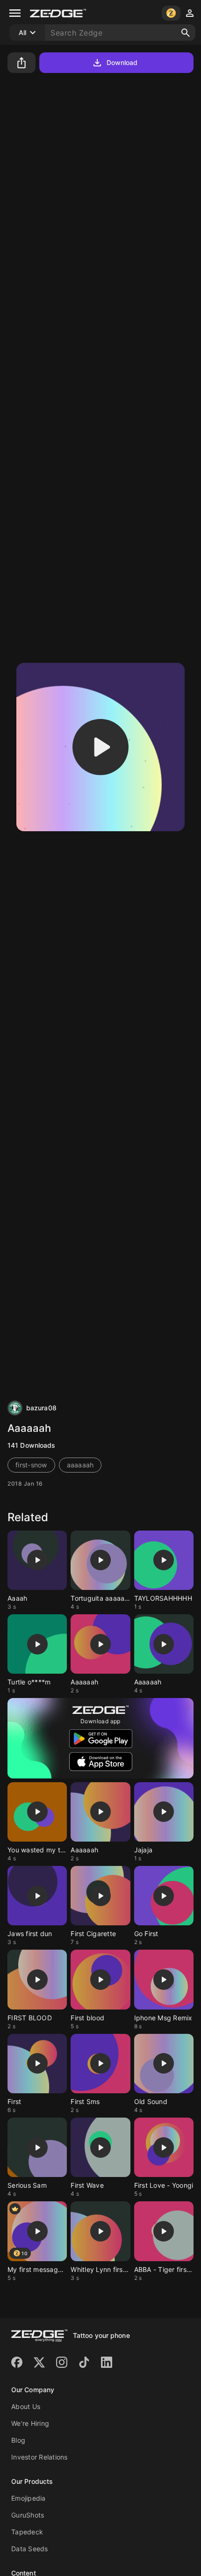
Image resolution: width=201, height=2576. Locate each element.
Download (122, 62)
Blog (18, 2440)
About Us (26, 2406)
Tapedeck (27, 2532)
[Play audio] (100, 747)
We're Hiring (30, 2423)
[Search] (186, 33)
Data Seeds (30, 2549)
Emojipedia (29, 2498)
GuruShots (28, 2515)
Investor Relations (39, 2457)
